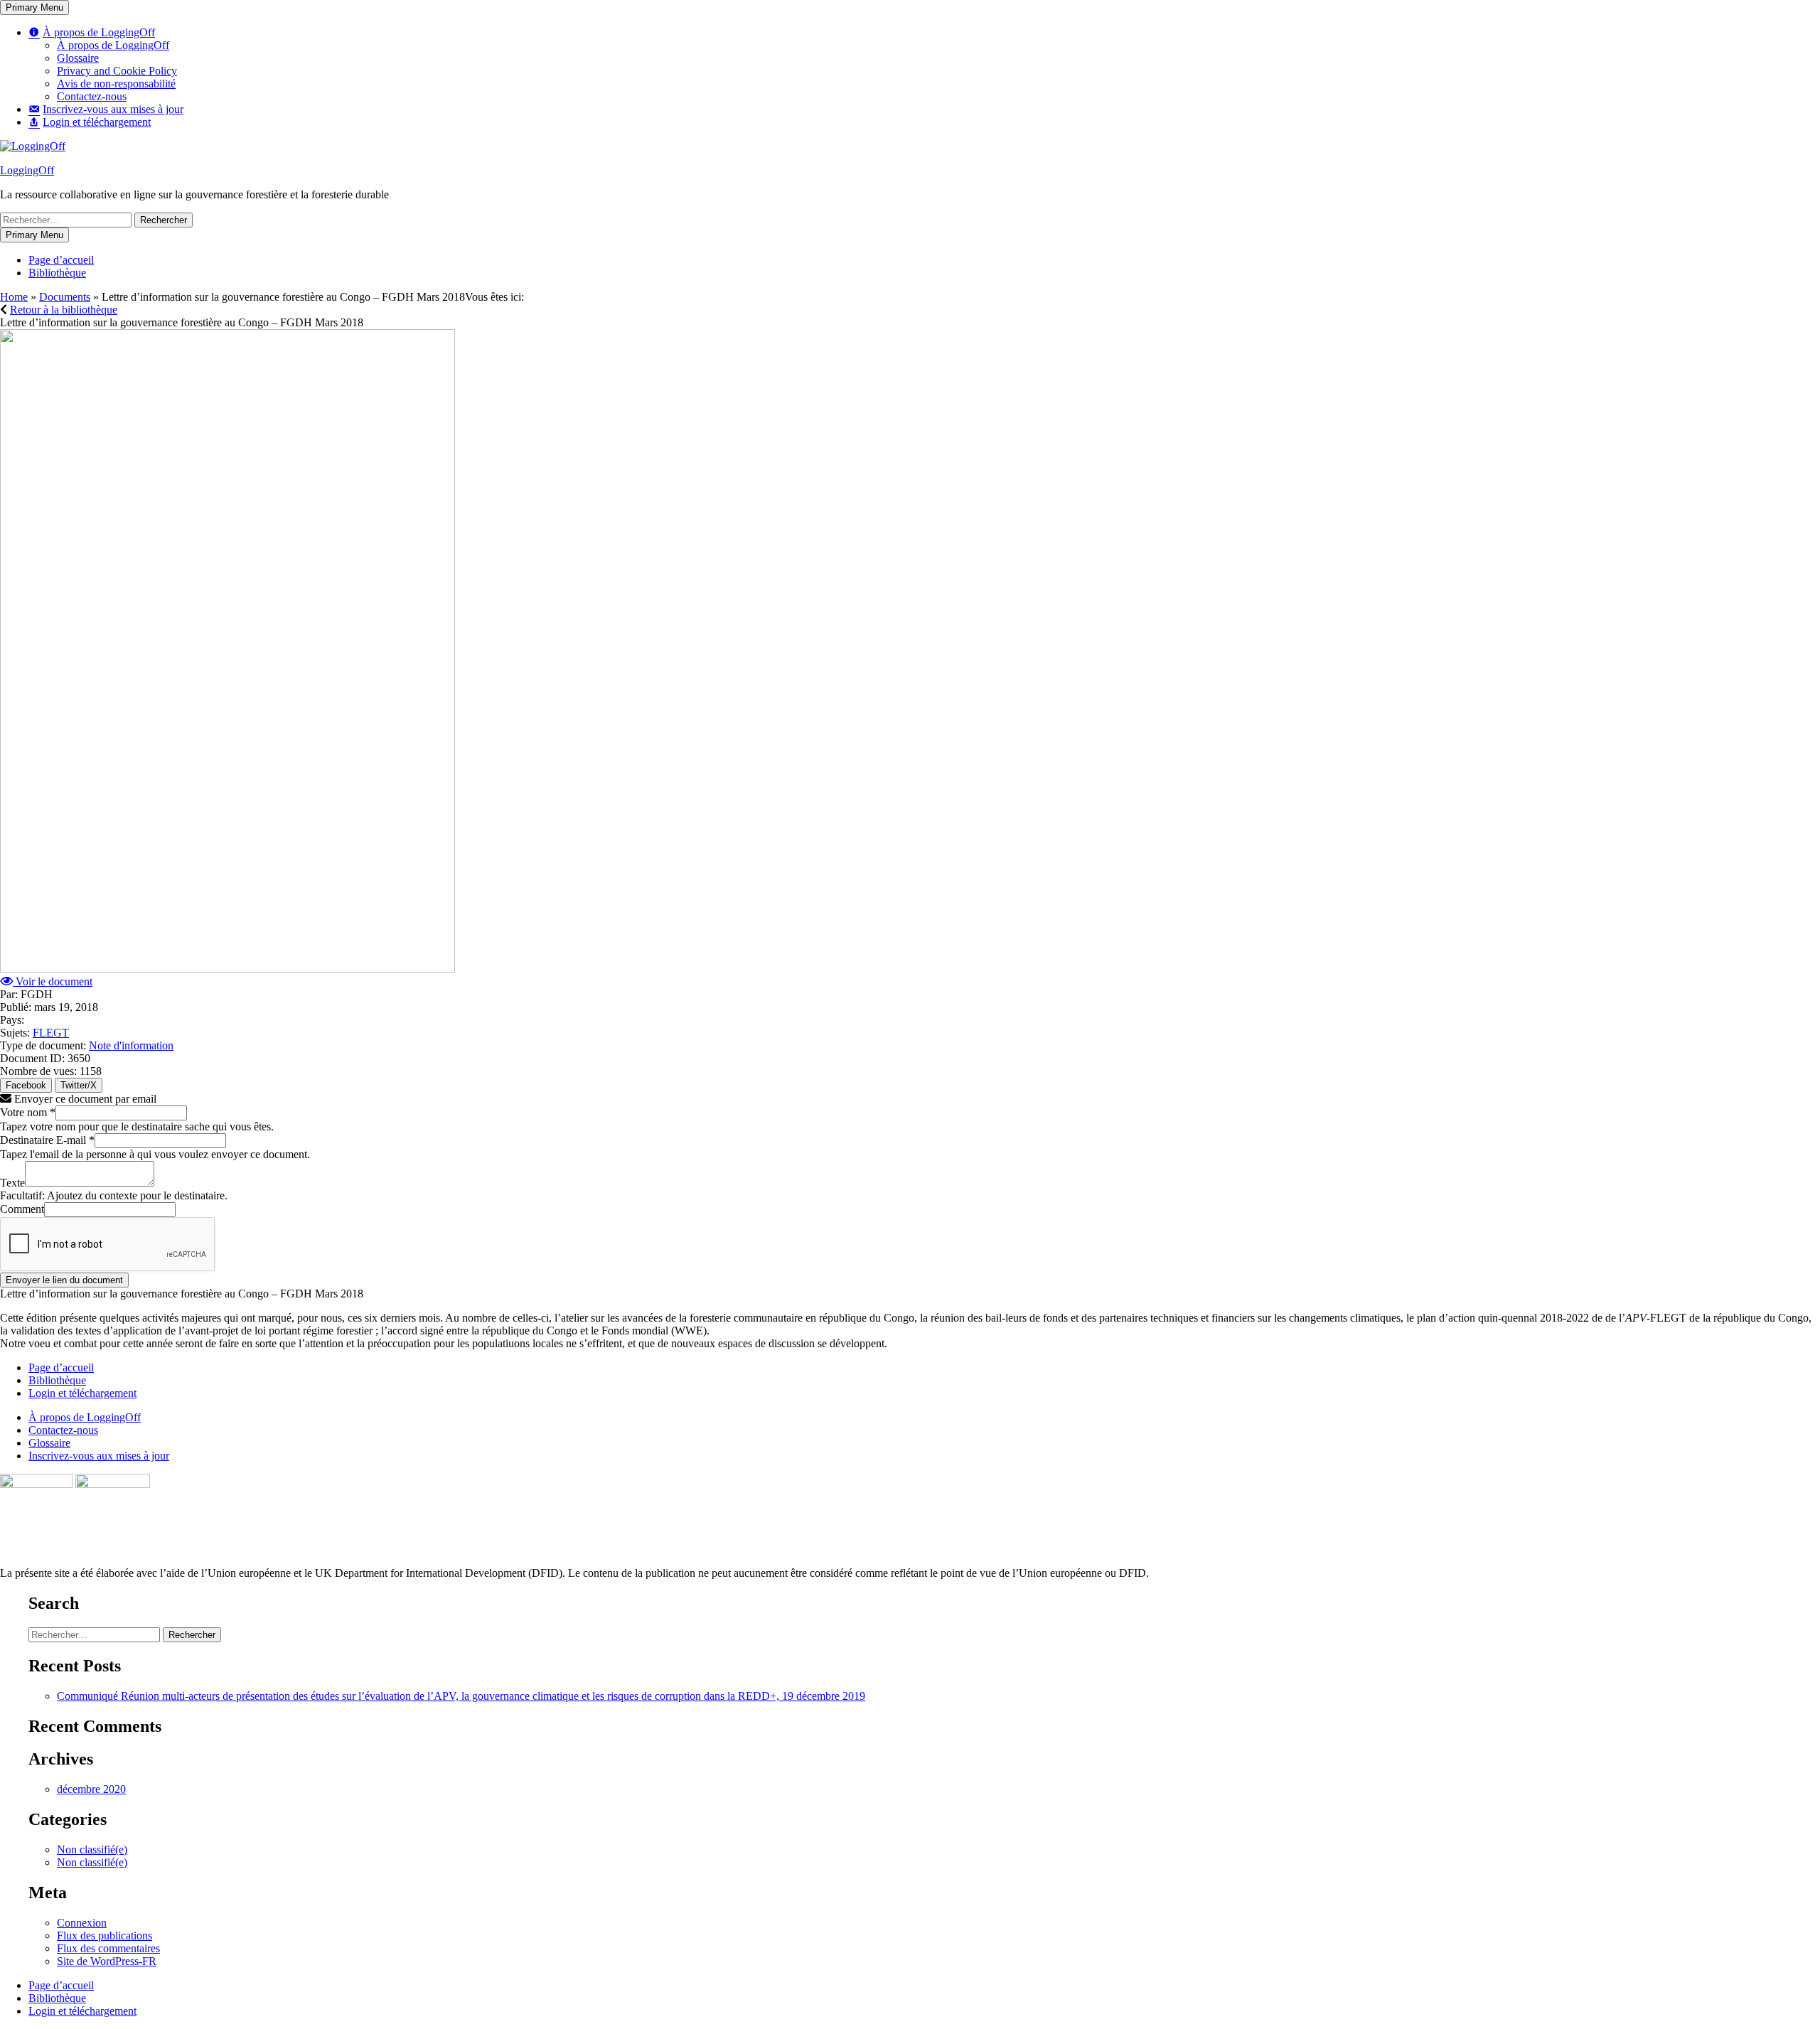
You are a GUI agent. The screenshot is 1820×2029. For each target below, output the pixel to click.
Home (14, 297)
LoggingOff (27, 170)
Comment (22, 1209)
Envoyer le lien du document (64, 1280)
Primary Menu (34, 7)
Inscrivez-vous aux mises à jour (99, 1456)
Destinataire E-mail (47, 1140)
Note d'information (131, 1045)
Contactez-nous (92, 96)
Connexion (82, 1923)
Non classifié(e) (92, 1849)
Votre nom (28, 1112)
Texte (12, 1183)
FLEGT (51, 1033)
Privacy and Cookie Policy (117, 71)
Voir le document (53, 981)
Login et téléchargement (82, 1393)
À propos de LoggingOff (113, 45)
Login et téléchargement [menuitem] (82, 2011)
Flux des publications (105, 1936)
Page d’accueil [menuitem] (61, 1985)
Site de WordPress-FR (107, 1961)
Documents (65, 297)
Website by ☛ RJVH (1776, 1588)
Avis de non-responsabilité (116, 84)
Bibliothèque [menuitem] (57, 1998)
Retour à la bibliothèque (64, 310)
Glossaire (78, 58)
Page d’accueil (61, 260)
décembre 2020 (91, 1789)
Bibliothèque (57, 273)
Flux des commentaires (108, 1948)
